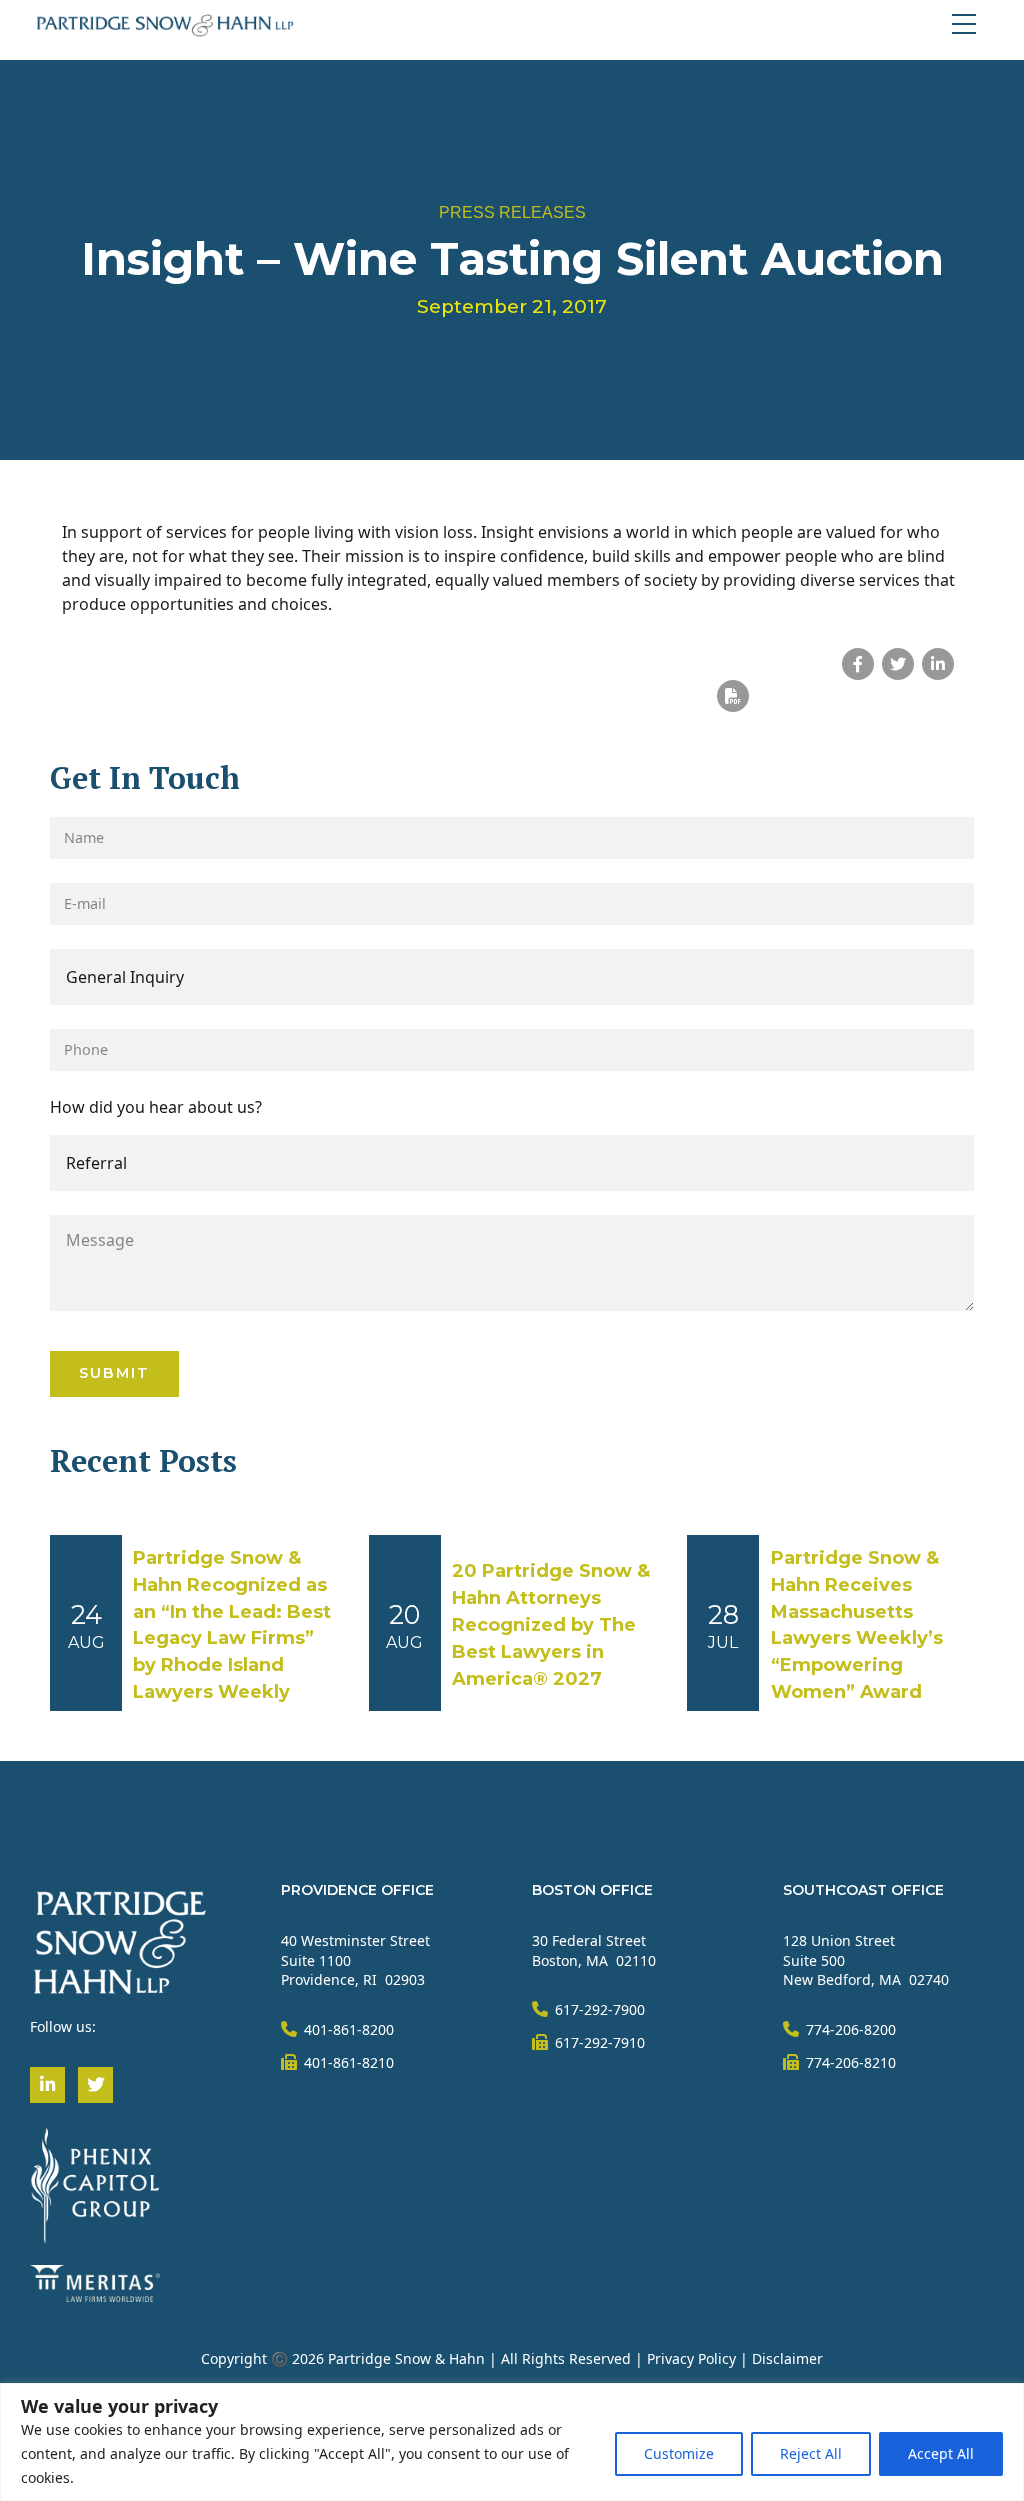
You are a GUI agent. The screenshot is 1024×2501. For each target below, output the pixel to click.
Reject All (811, 2453)
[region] (512, 2442)
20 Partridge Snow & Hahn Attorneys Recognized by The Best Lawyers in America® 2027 (551, 1625)
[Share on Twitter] (898, 664)
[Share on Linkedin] (938, 664)
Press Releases (512, 212)
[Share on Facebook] (858, 664)
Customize (679, 2453)
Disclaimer (787, 2358)
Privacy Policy (691, 2358)
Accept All (941, 2453)
